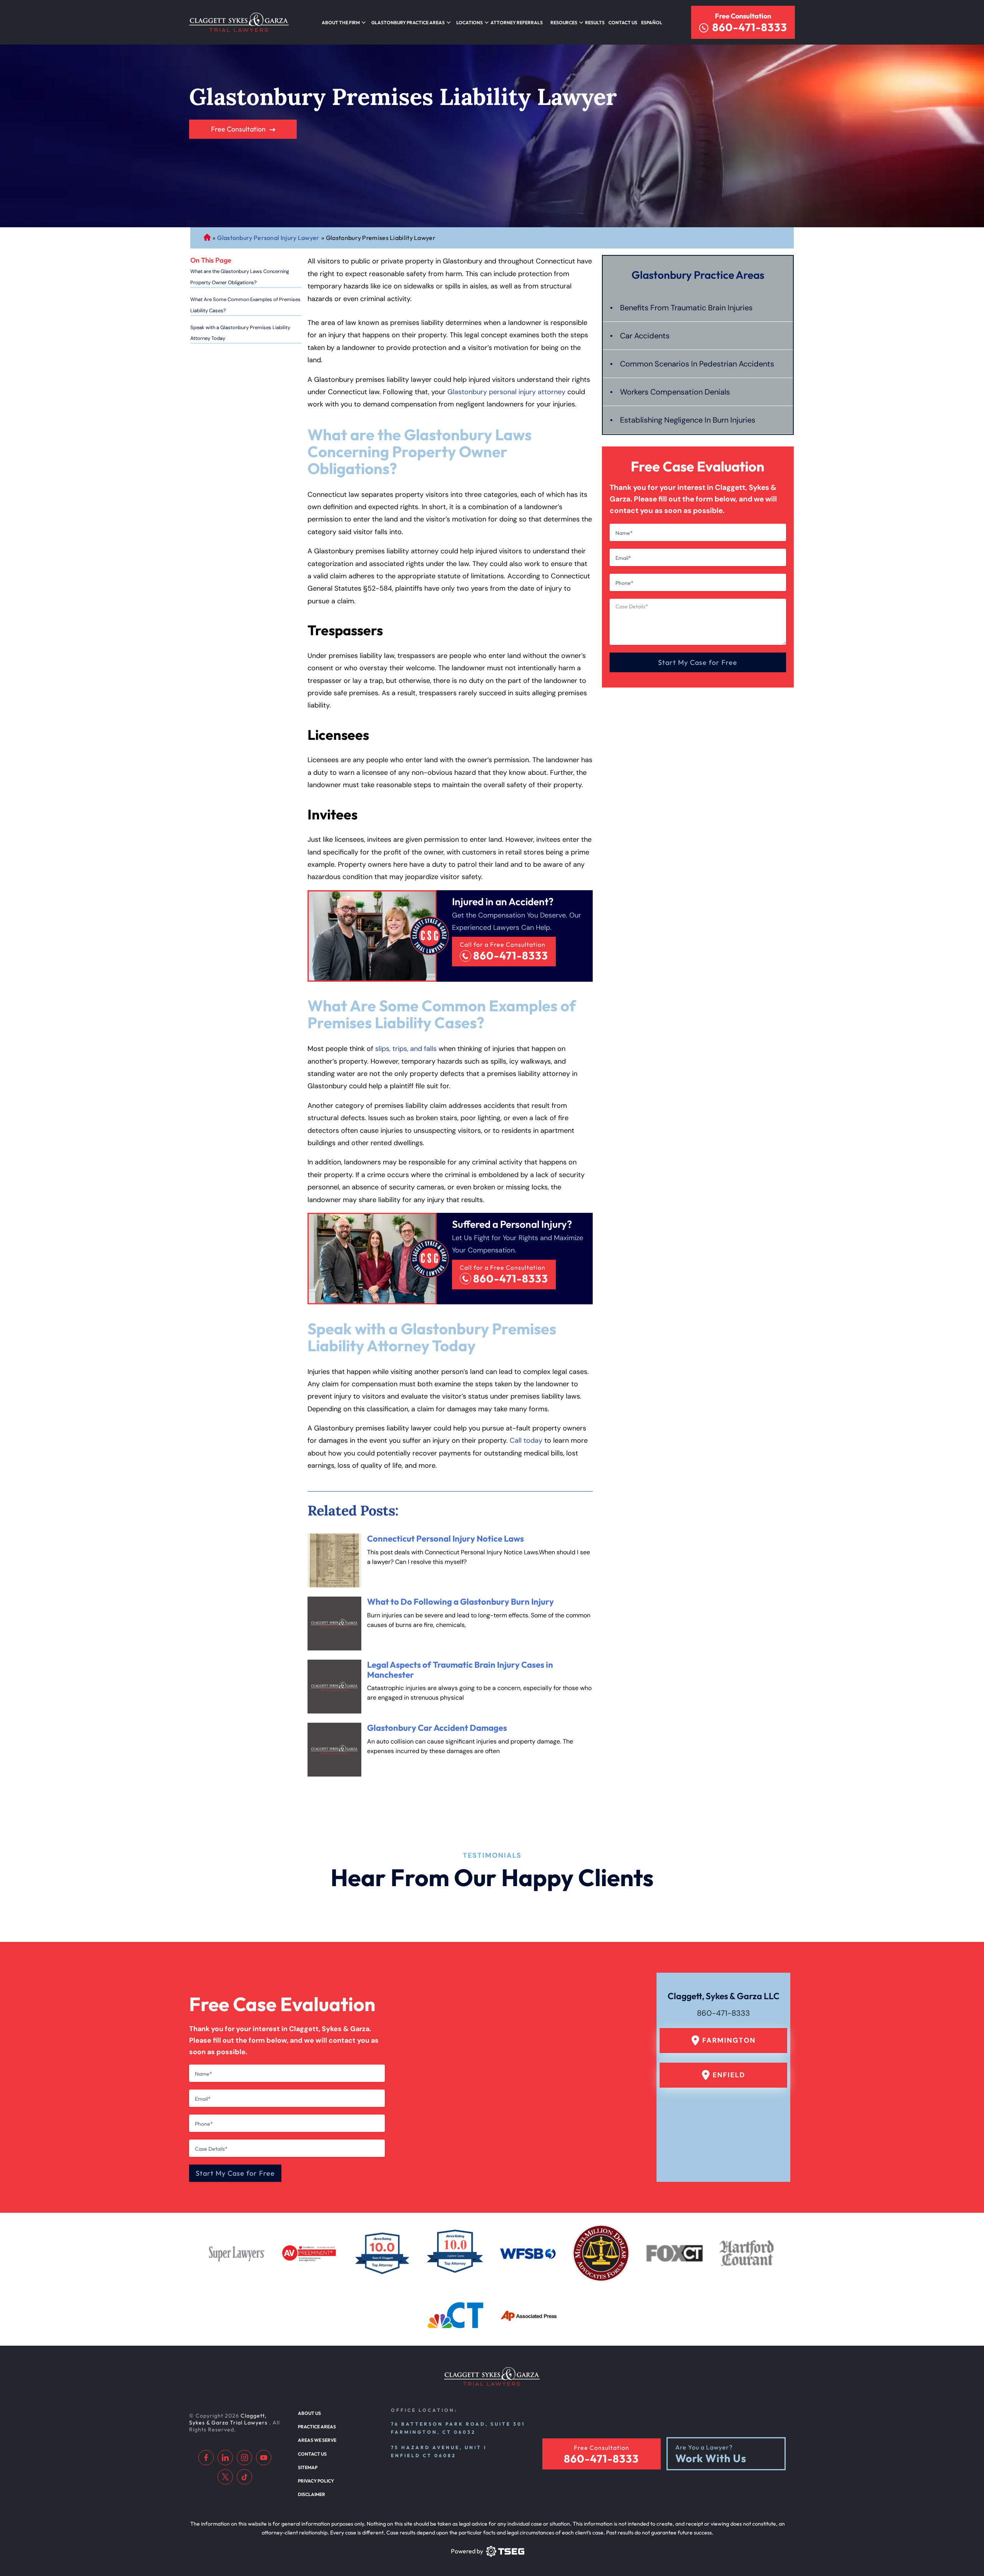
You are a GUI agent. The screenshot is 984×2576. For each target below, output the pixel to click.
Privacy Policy (316, 2481)
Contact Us (623, 22)
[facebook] (206, 2458)
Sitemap (308, 2467)
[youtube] (264, 2458)
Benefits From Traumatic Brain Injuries (686, 308)
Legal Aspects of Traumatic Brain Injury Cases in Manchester (460, 1669)
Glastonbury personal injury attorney (506, 392)
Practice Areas (317, 2427)
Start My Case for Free (698, 662)
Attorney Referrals (517, 22)
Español (652, 22)
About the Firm (341, 22)
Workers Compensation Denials (675, 392)
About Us (309, 2413)
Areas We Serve (317, 2440)
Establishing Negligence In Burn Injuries (688, 420)
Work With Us (711, 2459)
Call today (526, 1440)
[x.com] (225, 2477)
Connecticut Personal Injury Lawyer (207, 238)
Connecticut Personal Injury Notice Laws (445, 1539)
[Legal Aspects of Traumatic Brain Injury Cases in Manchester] (334, 1687)
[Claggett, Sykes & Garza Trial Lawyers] (239, 22)
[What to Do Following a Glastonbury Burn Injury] (334, 1624)
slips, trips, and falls (406, 1049)
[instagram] (244, 2458)
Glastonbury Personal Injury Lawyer (268, 238)
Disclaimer (312, 2494)
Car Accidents (645, 336)
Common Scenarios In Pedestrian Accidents (697, 364)
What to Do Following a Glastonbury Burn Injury (460, 1602)
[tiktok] (244, 2477)
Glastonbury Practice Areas (408, 22)
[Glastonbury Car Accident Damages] (334, 1750)
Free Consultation (743, 16)
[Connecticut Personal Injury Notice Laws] (334, 1560)
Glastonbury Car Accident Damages (437, 1728)
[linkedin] (225, 2458)
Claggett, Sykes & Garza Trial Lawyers (229, 2419)
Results (595, 22)
